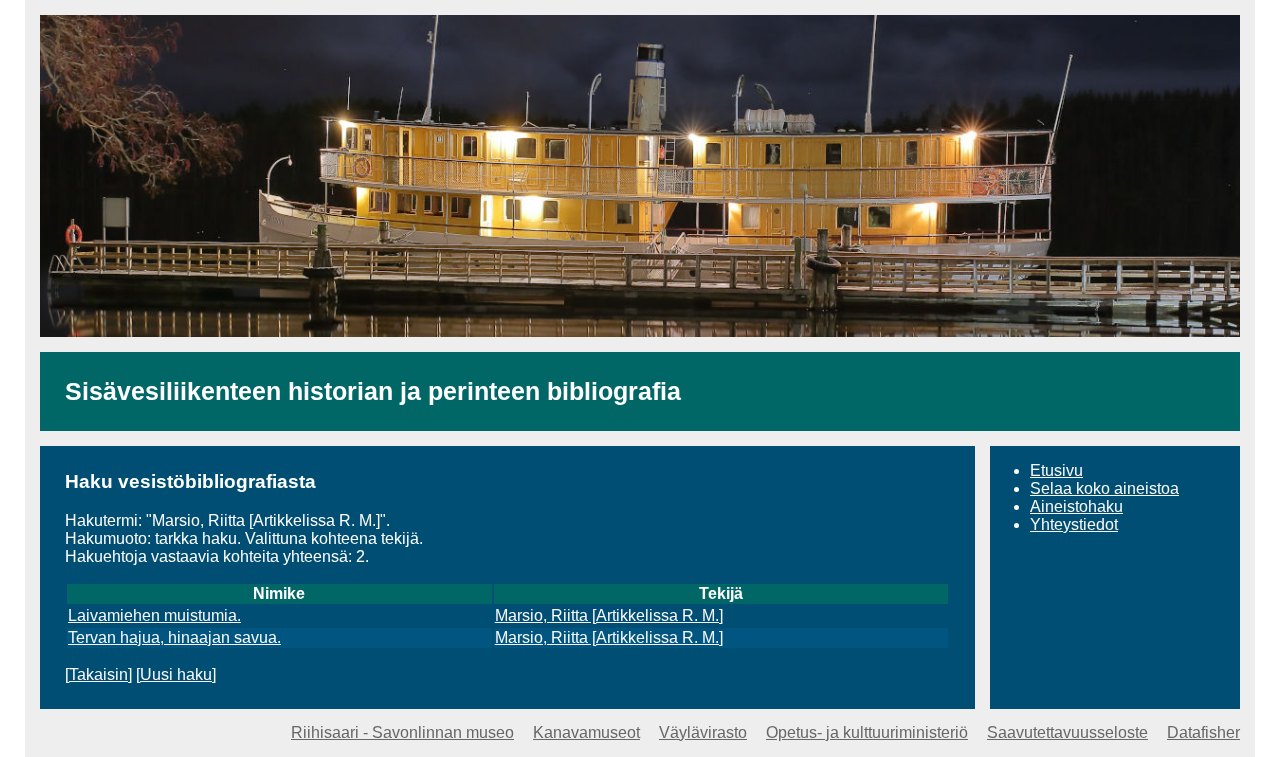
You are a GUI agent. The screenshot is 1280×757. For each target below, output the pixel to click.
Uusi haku (176, 674)
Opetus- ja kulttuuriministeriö (867, 732)
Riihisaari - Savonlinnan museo (402, 732)
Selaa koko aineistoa (1104, 488)
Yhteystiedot (1074, 524)
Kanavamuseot (586, 732)
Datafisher (1203, 732)
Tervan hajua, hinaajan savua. (174, 637)
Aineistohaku (1076, 506)
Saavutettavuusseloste (1067, 732)
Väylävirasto (703, 732)
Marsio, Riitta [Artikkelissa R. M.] (609, 615)
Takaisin (98, 674)
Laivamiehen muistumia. (154, 615)
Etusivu (1056, 470)
